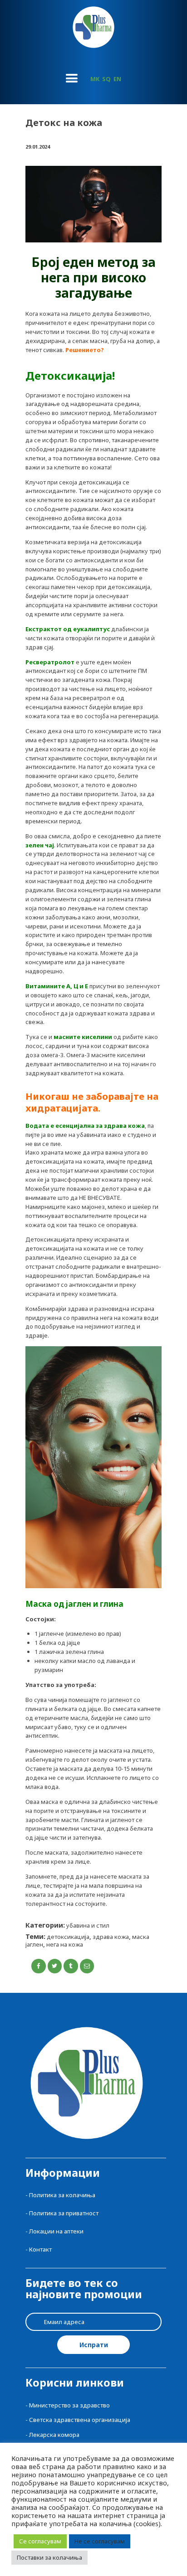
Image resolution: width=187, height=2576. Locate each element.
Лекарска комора (54, 2435)
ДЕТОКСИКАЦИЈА (68, 1937)
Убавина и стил (88, 1925)
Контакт (40, 2249)
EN (117, 79)
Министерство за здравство (69, 2405)
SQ (106, 79)
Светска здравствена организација (80, 2420)
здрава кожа (111, 1937)
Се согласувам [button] (40, 2541)
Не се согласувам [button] (100, 2541)
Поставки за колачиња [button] (49, 2557)
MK (95, 79)
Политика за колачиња (62, 2195)
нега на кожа (65, 1944)
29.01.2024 (38, 147)
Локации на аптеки (56, 2231)
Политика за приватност (64, 2213)
